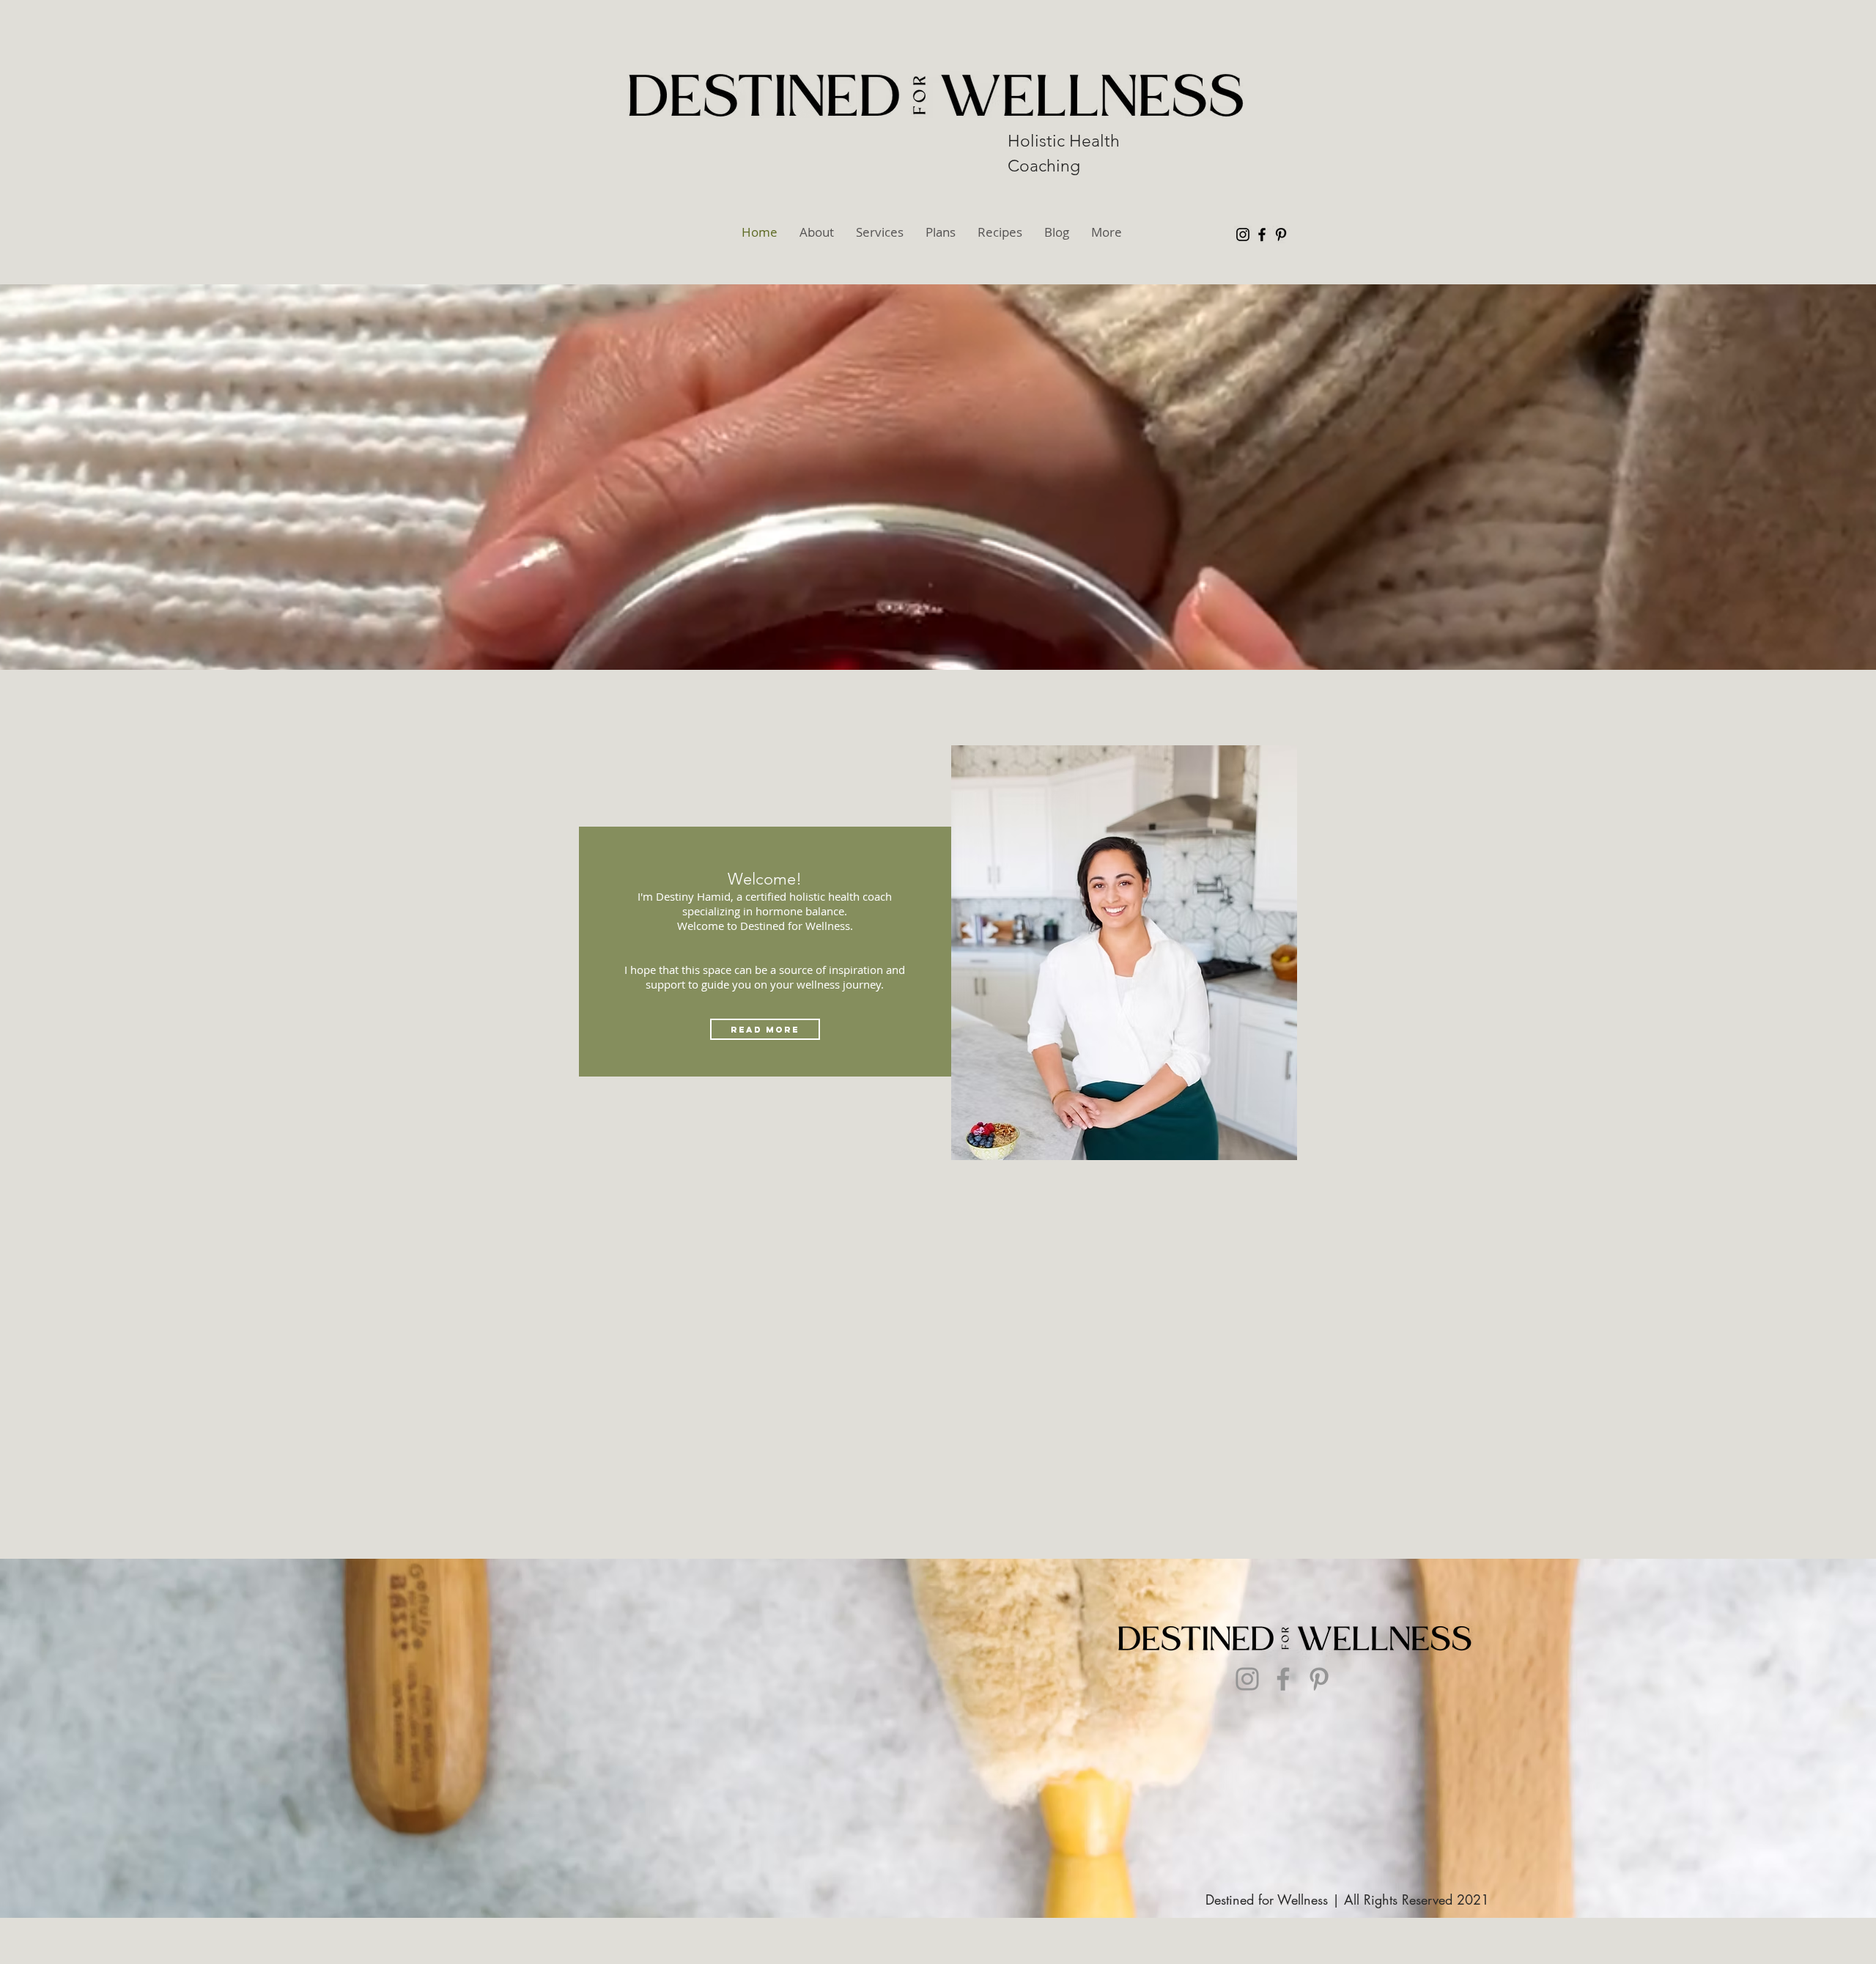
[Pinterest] (1281, 235)
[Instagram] (1243, 235)
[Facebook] (1262, 235)
